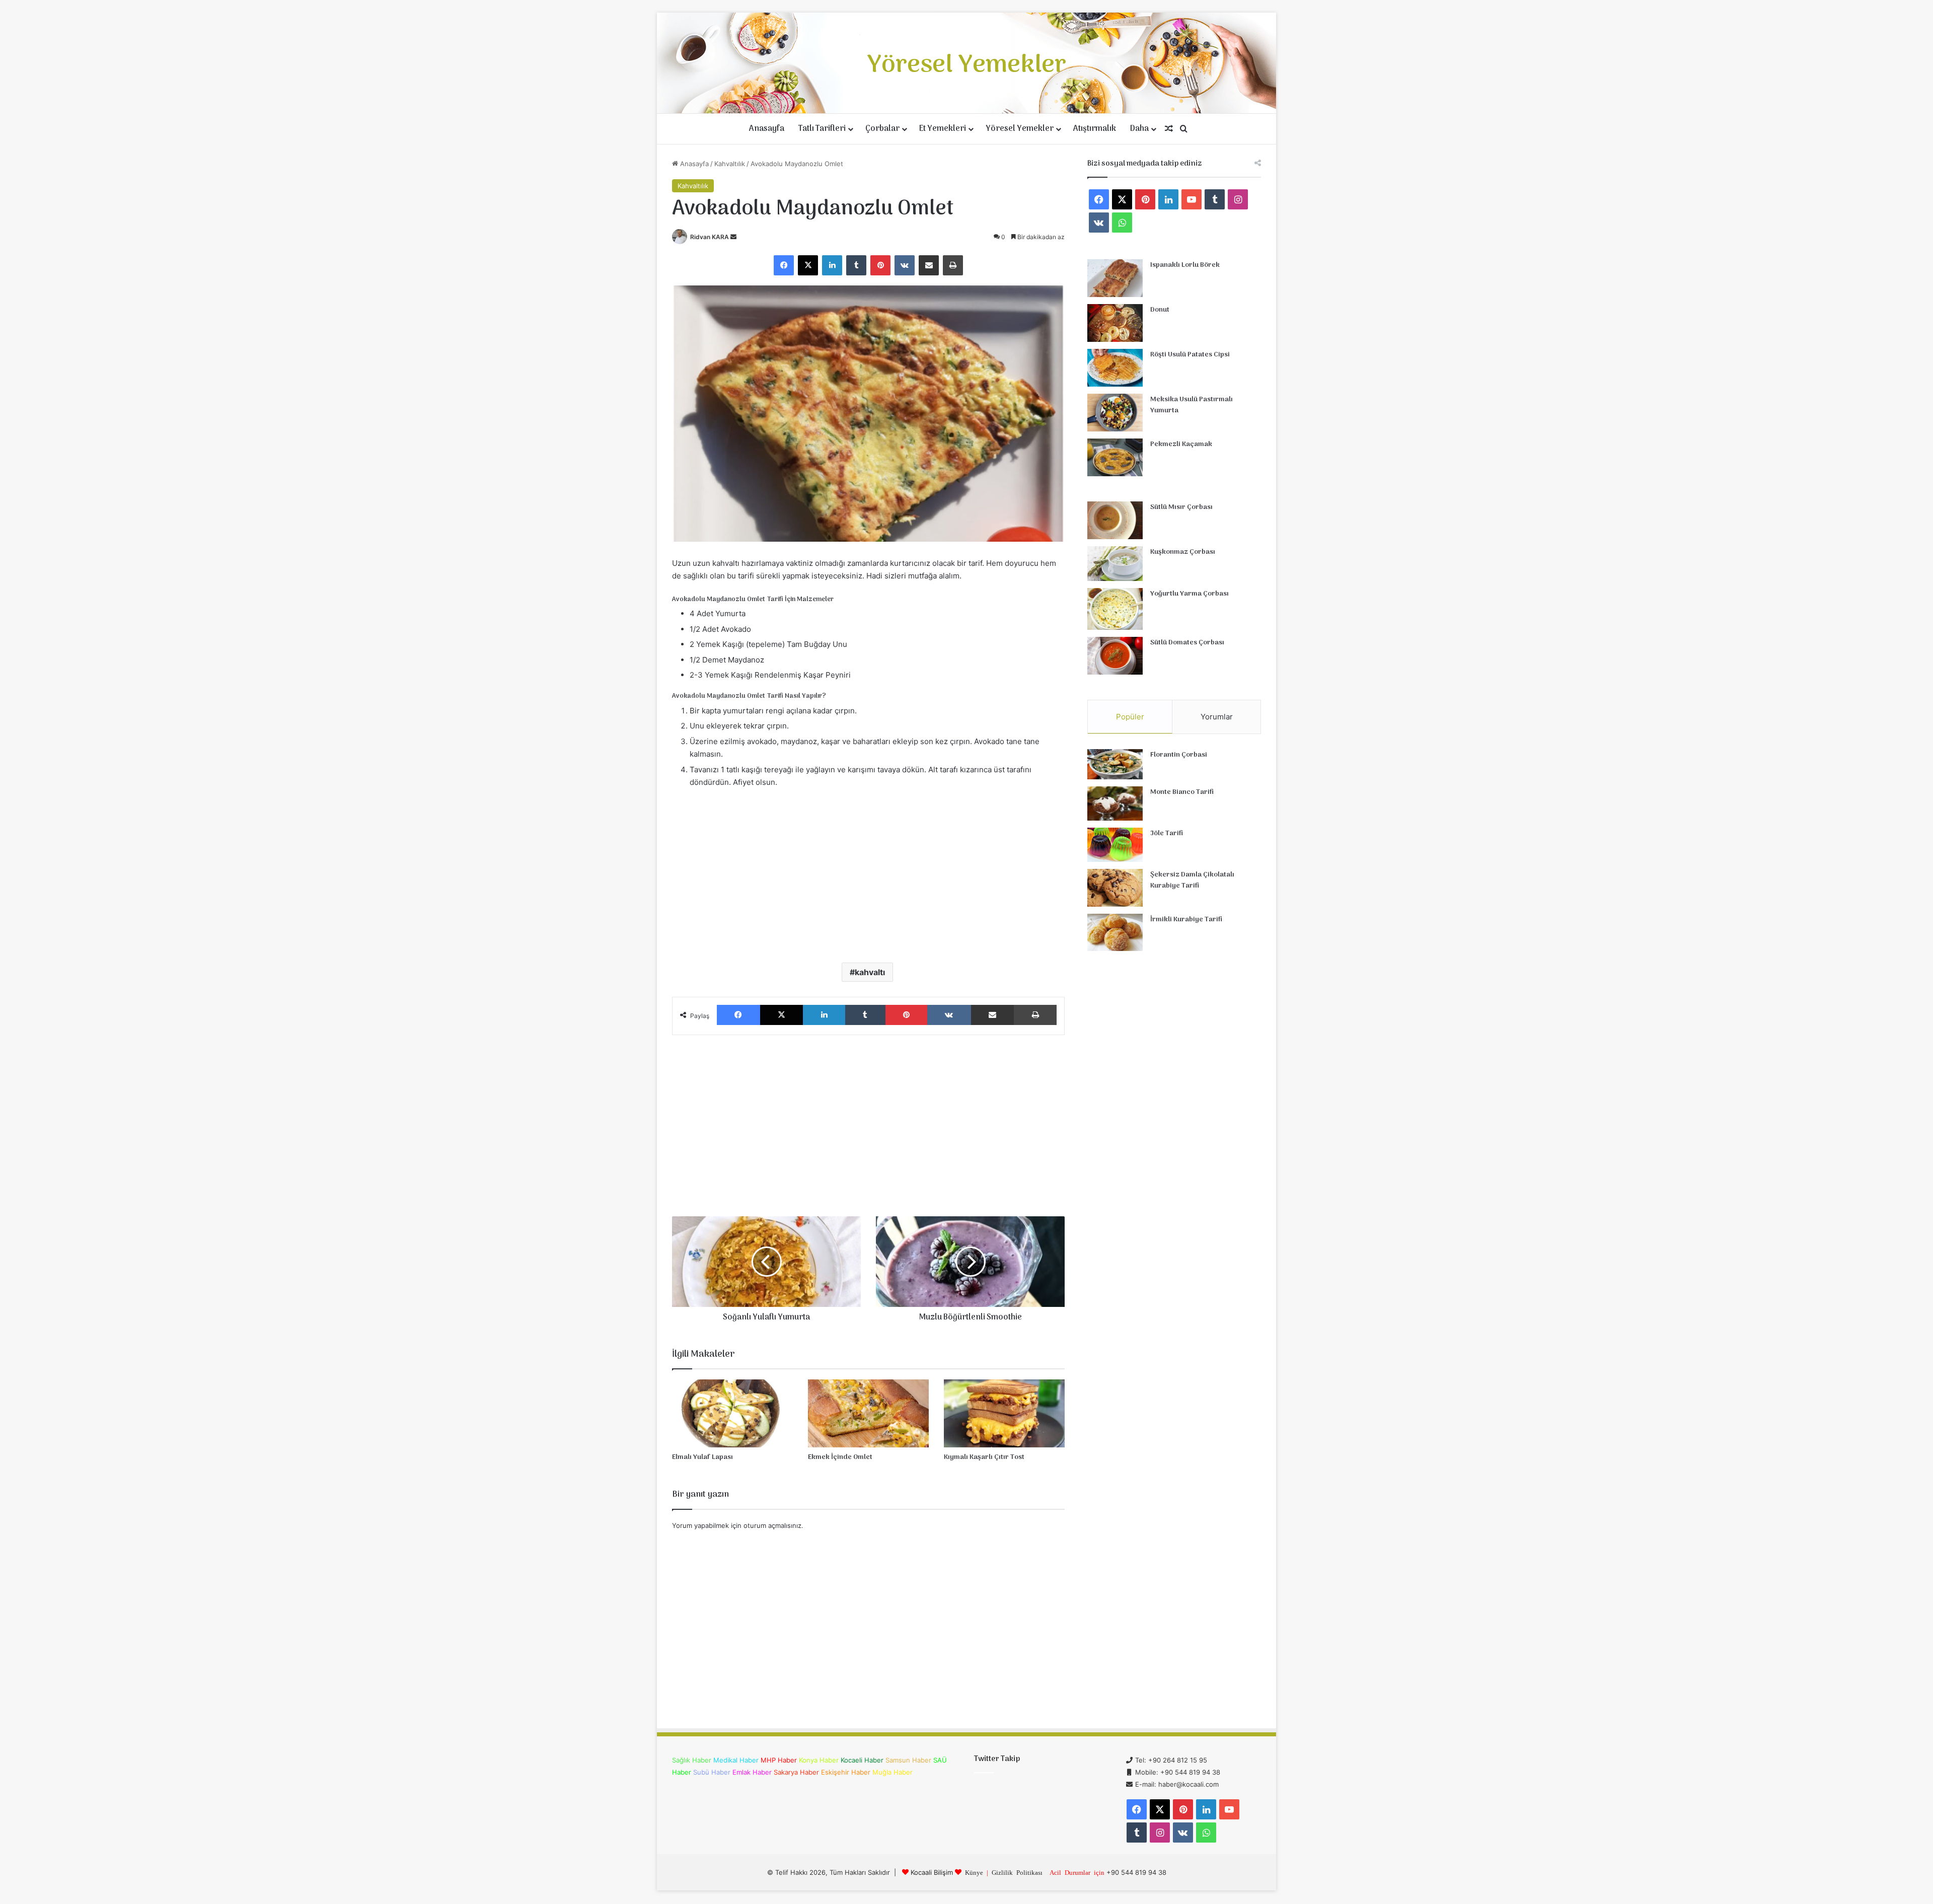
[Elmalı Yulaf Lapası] (732, 1413)
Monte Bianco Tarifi (1182, 792)
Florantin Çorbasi (1179, 755)
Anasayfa (767, 129)
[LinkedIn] (832, 265)
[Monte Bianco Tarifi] (1115, 803)
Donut (1160, 310)
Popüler (1130, 717)
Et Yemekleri (943, 129)
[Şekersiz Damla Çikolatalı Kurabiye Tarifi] (1115, 888)
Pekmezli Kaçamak (1181, 444)
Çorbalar (882, 129)
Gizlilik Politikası (1017, 1872)
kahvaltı (870, 972)
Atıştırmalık (1095, 129)
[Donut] (1115, 323)
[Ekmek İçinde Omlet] (868, 1413)
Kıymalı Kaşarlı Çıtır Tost (984, 1457)
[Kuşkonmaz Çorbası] (1115, 564)
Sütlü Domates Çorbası (1187, 643)
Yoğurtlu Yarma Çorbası (1189, 594)
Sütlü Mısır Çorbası (1181, 507)
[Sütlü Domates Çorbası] (1115, 656)
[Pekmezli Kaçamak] (1115, 457)
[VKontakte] (905, 265)
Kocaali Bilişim (932, 1872)
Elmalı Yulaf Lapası (702, 1457)
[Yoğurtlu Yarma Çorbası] (1115, 609)
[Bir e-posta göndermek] (733, 237)
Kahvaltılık (730, 164)
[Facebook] (784, 265)
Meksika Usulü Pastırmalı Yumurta (1192, 405)
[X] (808, 265)
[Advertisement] (868, 874)
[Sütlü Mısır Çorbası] (1115, 520)
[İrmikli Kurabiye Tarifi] (1115, 932)
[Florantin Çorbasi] (1115, 764)
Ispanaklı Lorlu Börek (1185, 265)
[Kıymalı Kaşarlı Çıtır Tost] (1004, 1413)
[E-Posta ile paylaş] (929, 265)
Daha (1139, 129)
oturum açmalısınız (772, 1525)
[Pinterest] (880, 265)
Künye (974, 1872)
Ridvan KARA (710, 237)
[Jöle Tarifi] (1115, 845)
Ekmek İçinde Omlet (840, 1457)
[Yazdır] (953, 265)
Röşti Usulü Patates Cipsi (1190, 355)
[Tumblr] (856, 265)
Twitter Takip (997, 1759)
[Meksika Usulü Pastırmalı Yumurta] (1115, 413)
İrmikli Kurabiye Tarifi (1186, 920)
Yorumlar (1217, 717)
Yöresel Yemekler (1020, 129)
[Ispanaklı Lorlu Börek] (1115, 278)
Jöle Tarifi (1167, 833)
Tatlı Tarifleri (822, 129)
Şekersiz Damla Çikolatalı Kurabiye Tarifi (1192, 880)
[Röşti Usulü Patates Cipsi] (1115, 368)
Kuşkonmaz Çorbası (1183, 552)
